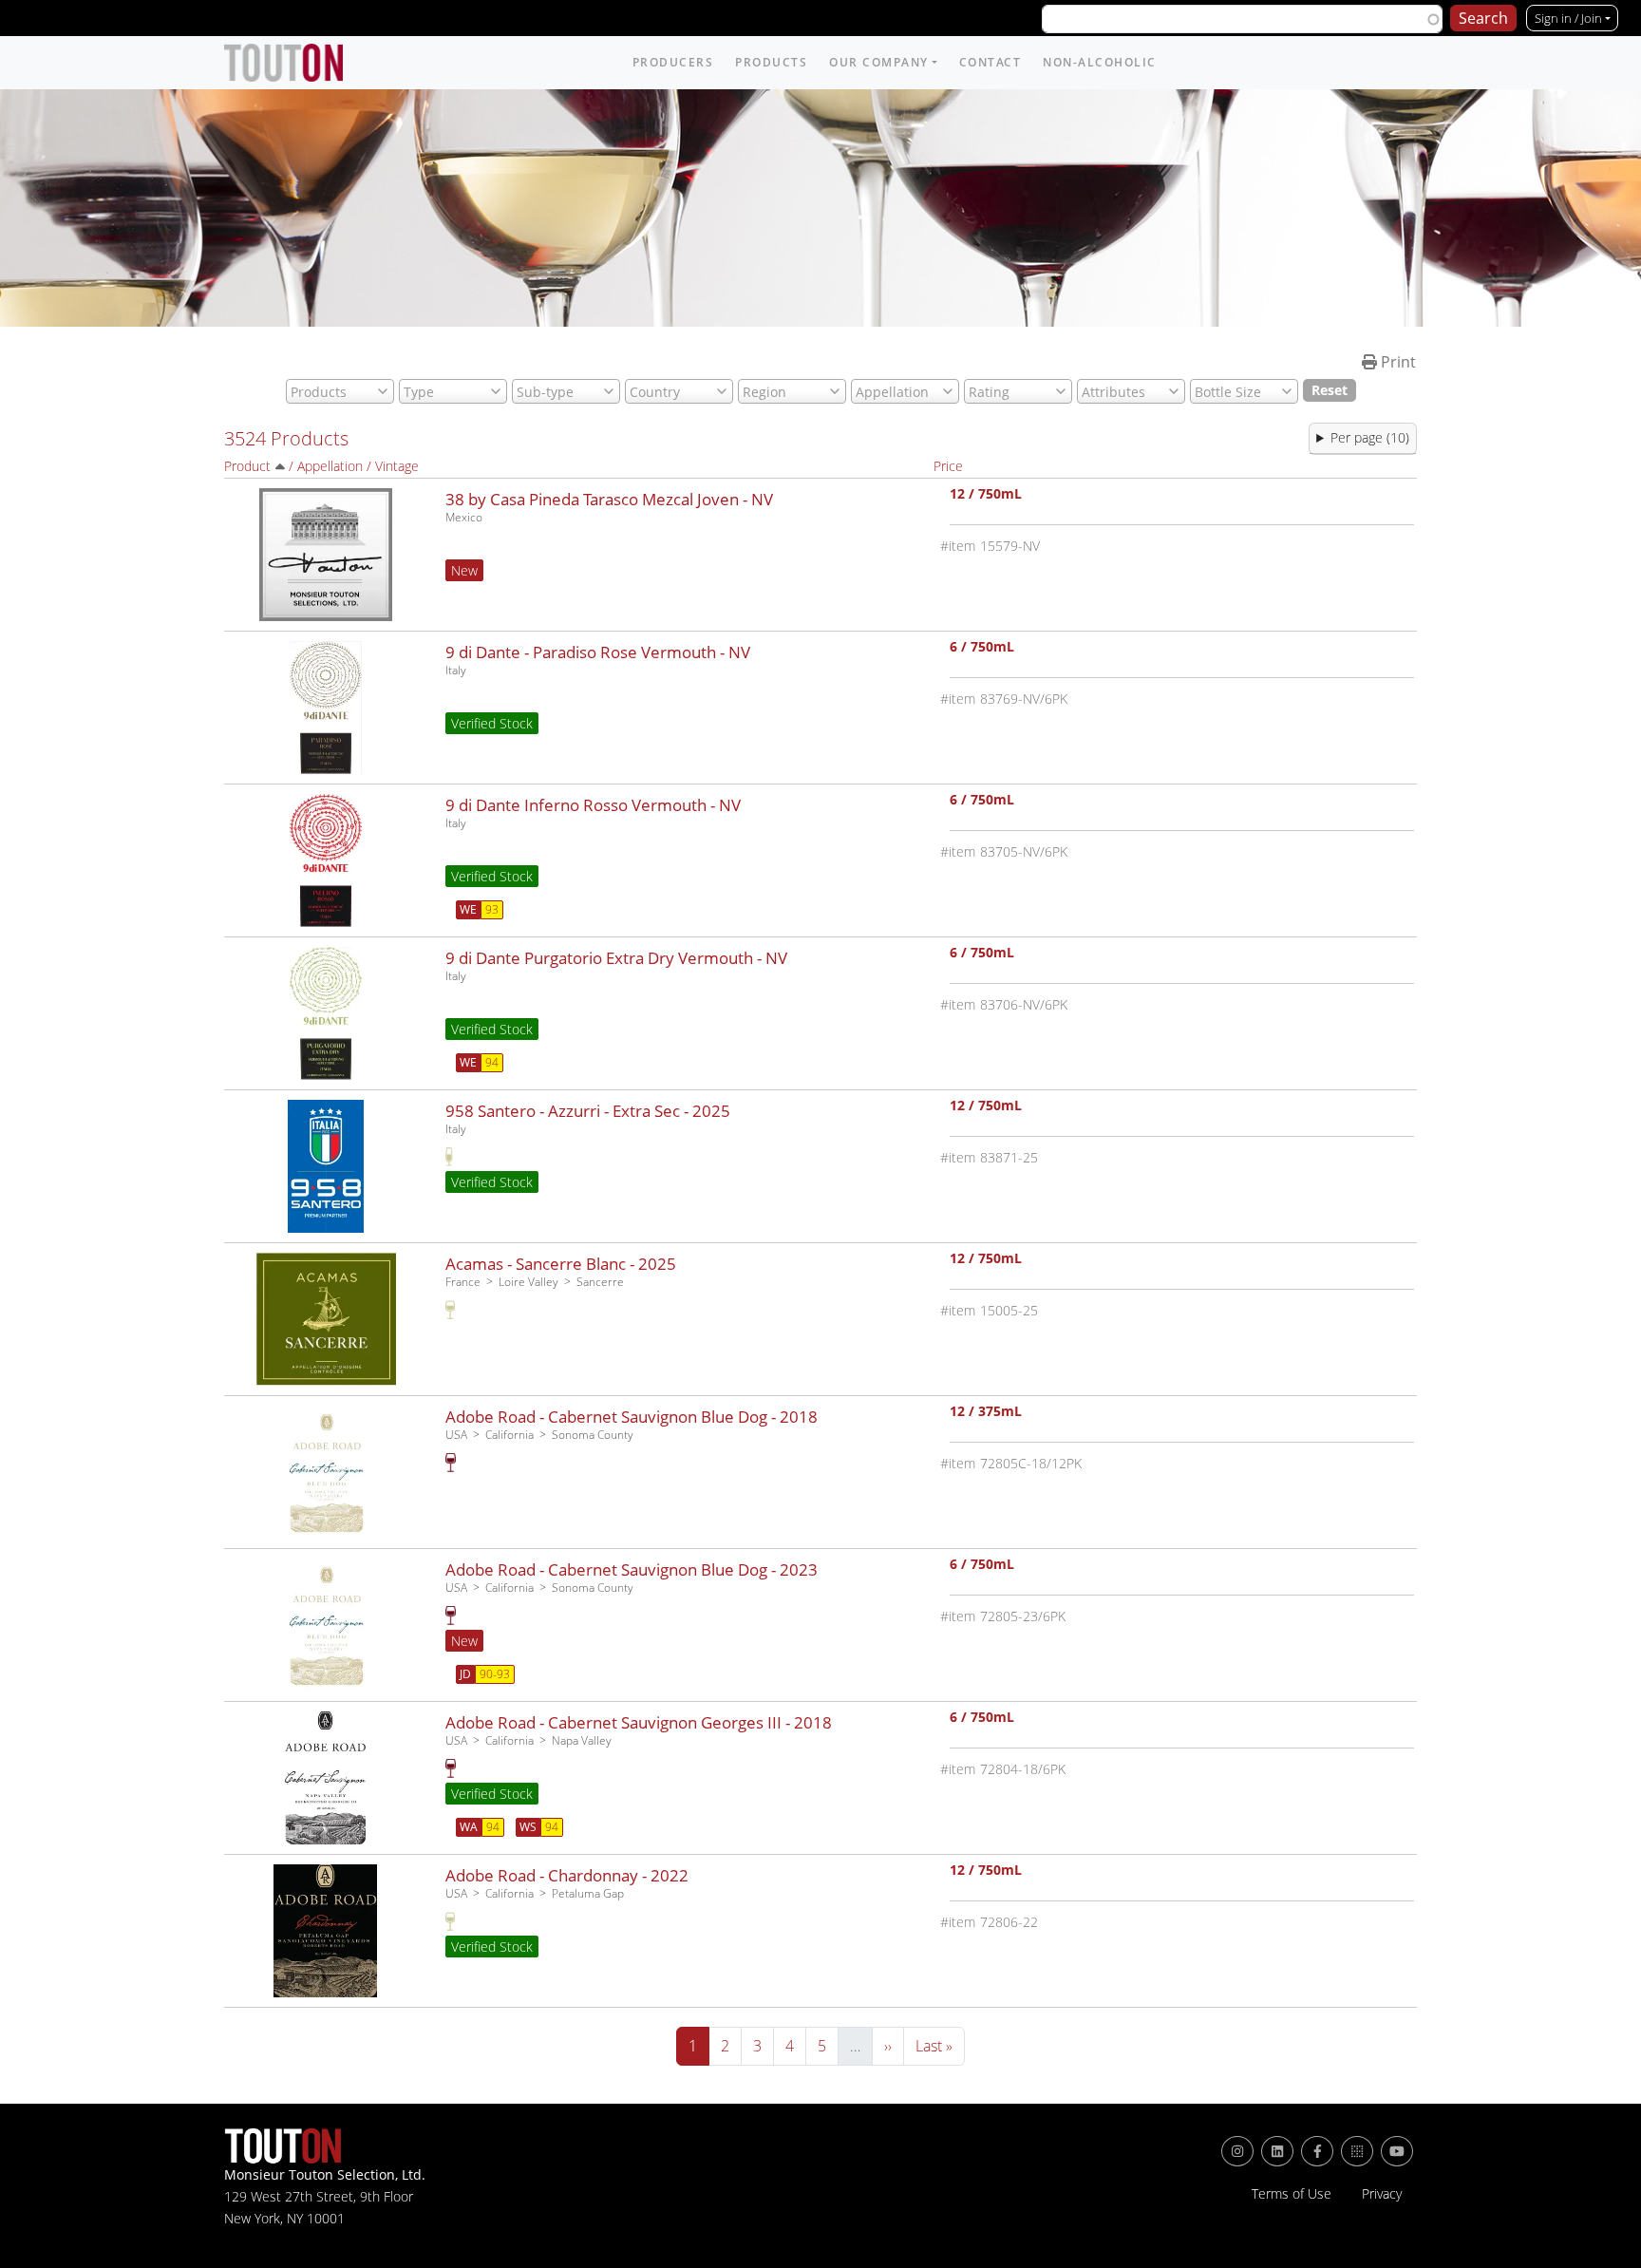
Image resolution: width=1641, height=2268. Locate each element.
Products (771, 62)
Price (948, 466)
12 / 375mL (986, 1413)
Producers (673, 62)
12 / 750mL (986, 495)
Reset (1330, 390)
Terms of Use (1292, 2194)
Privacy (1382, 2194)
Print (1396, 362)
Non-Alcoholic (1100, 62)
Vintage (397, 466)
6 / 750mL (982, 648)
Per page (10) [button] (1370, 437)
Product (247, 466)
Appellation (330, 466)
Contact (990, 62)
